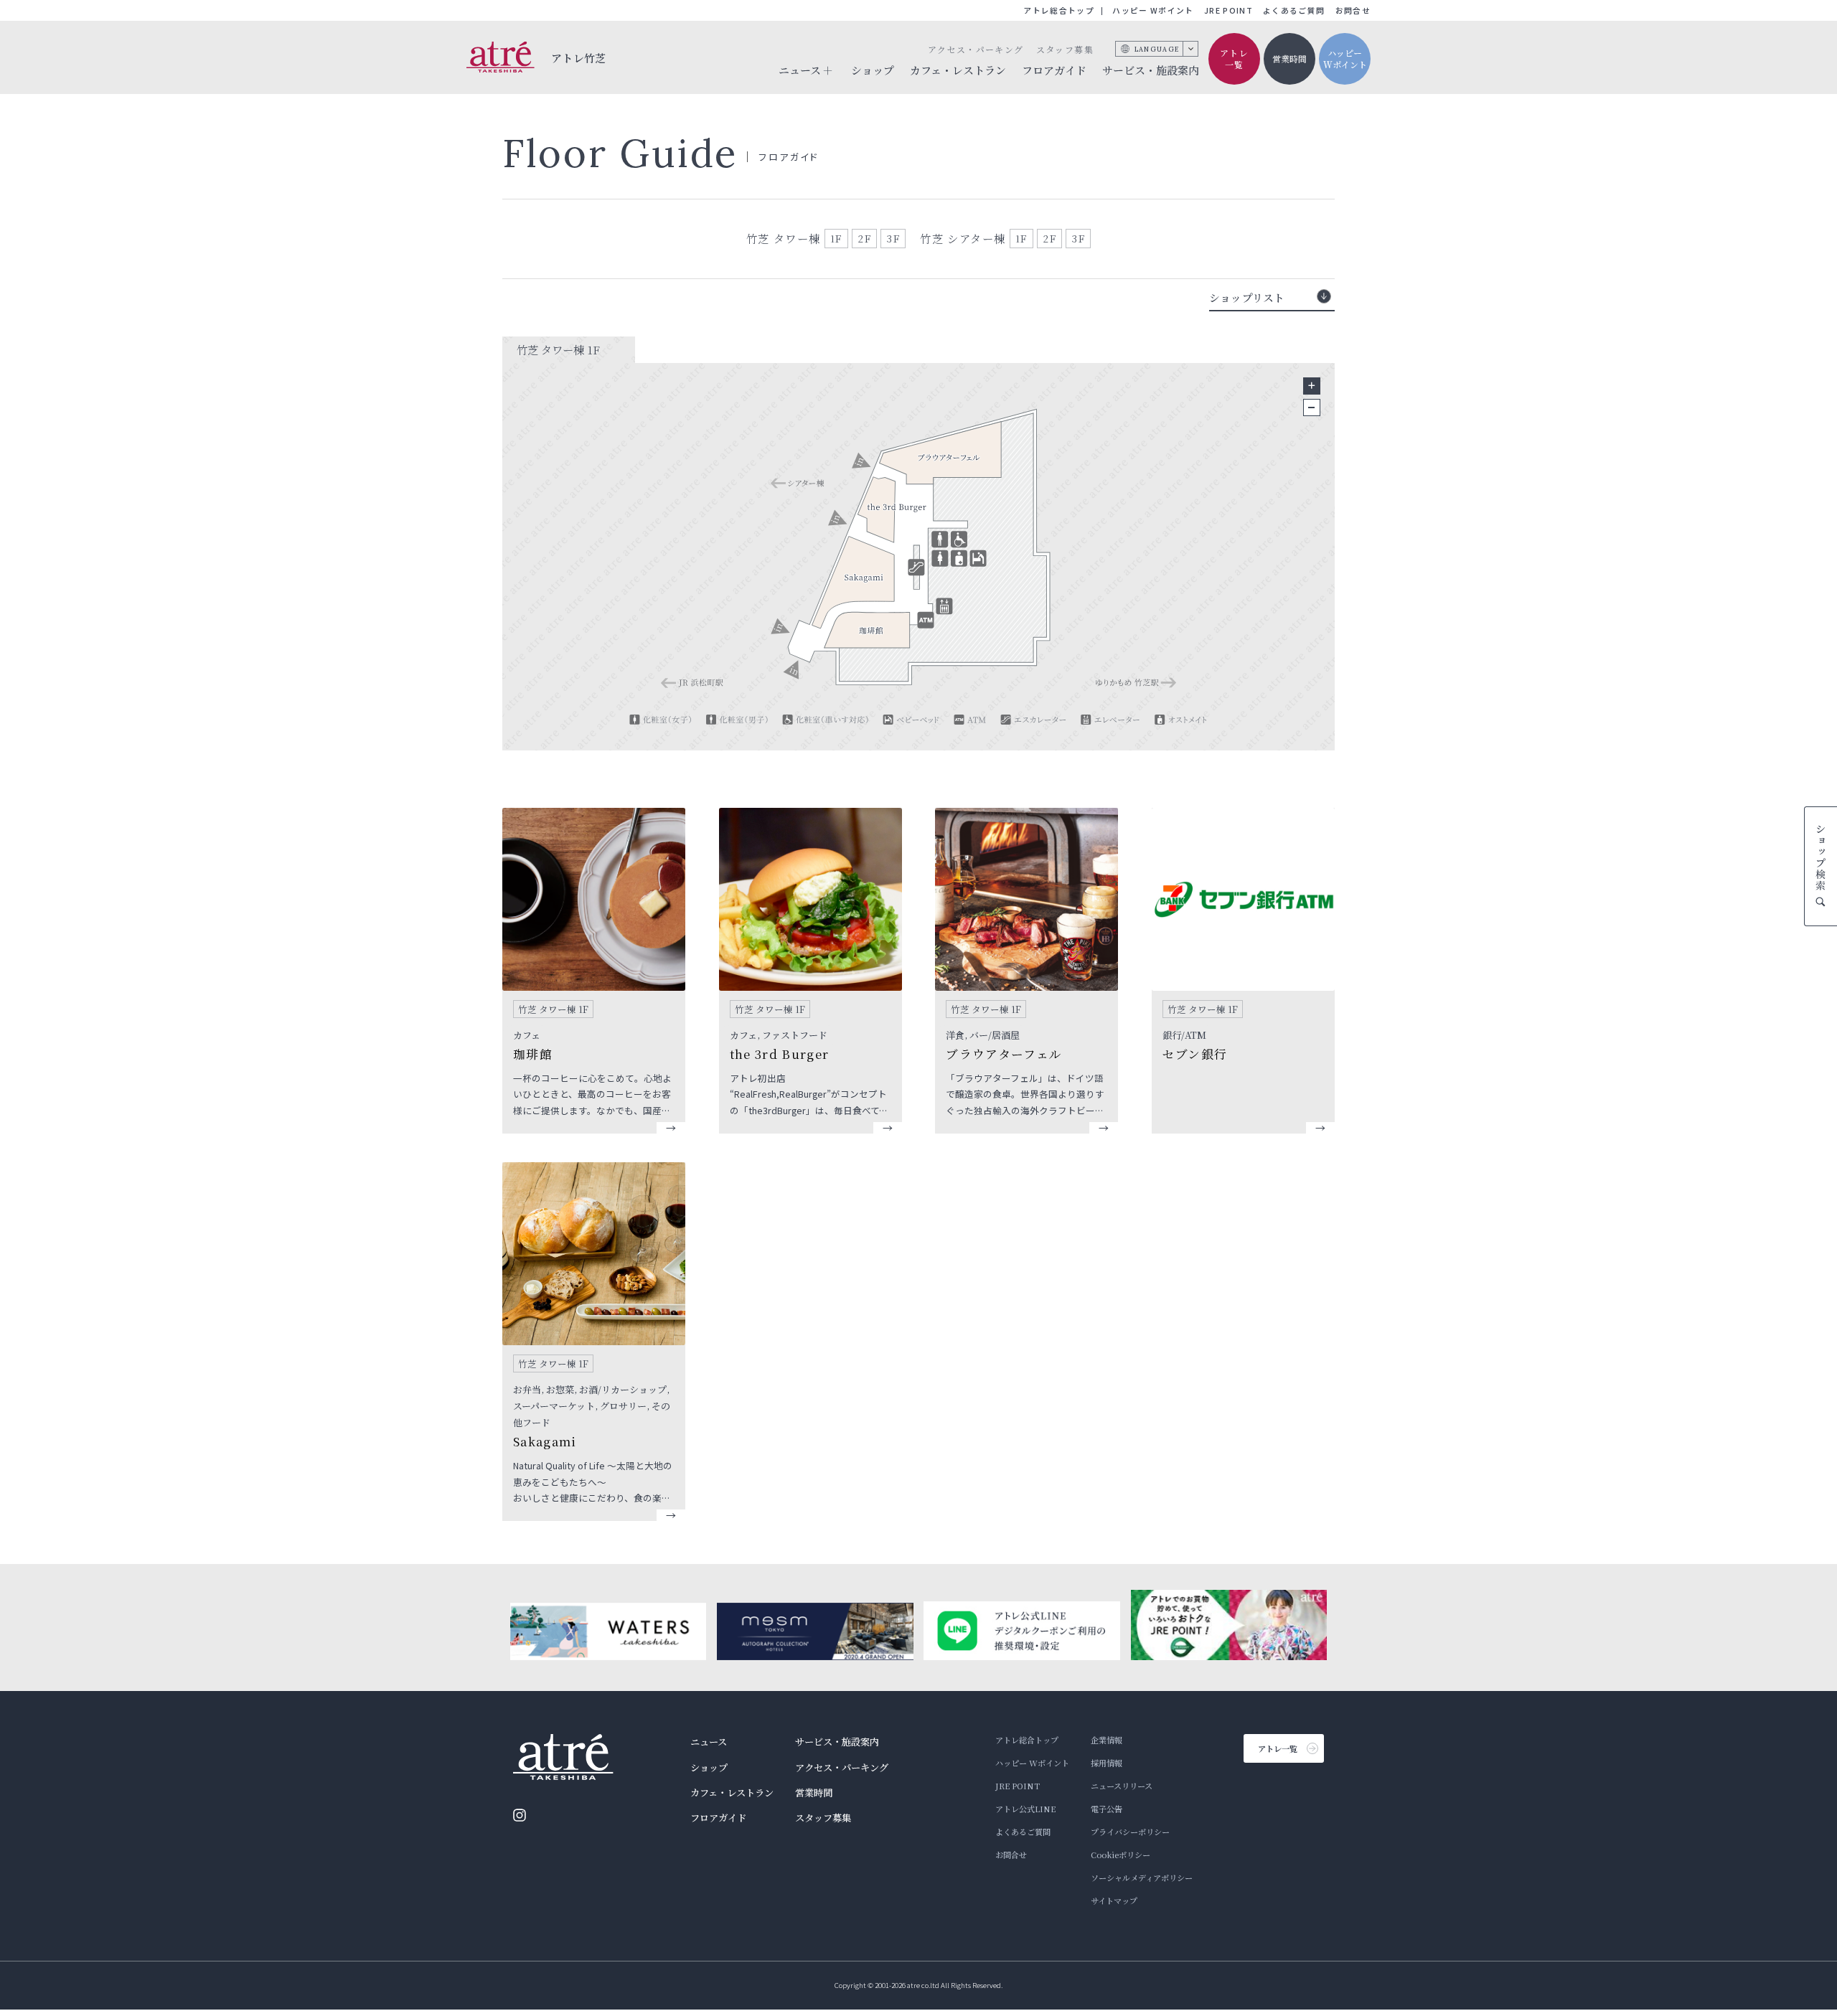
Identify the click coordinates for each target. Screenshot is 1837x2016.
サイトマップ (1114, 1900)
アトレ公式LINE (1025, 1809)
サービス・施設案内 (1151, 70)
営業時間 (1289, 58)
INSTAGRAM (520, 1815)
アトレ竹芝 (579, 58)
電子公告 (1107, 1809)
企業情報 (1107, 1740)
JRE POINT (1228, 10)
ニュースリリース (1122, 1786)
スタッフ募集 (1065, 49)
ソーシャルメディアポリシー (1142, 1878)
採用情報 (1107, 1763)
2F (864, 238)
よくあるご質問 (1294, 10)
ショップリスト (1247, 297)
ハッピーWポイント (1345, 59)
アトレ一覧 (1234, 59)
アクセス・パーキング (976, 49)
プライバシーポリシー (1130, 1832)
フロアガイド (1054, 70)
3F (893, 238)
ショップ (873, 70)
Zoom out (1312, 408)
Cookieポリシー (1120, 1855)
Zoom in (1312, 386)
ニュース (709, 1742)
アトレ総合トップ (1059, 10)
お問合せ (1353, 10)
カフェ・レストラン (958, 70)
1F (836, 238)
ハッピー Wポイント (1153, 10)
